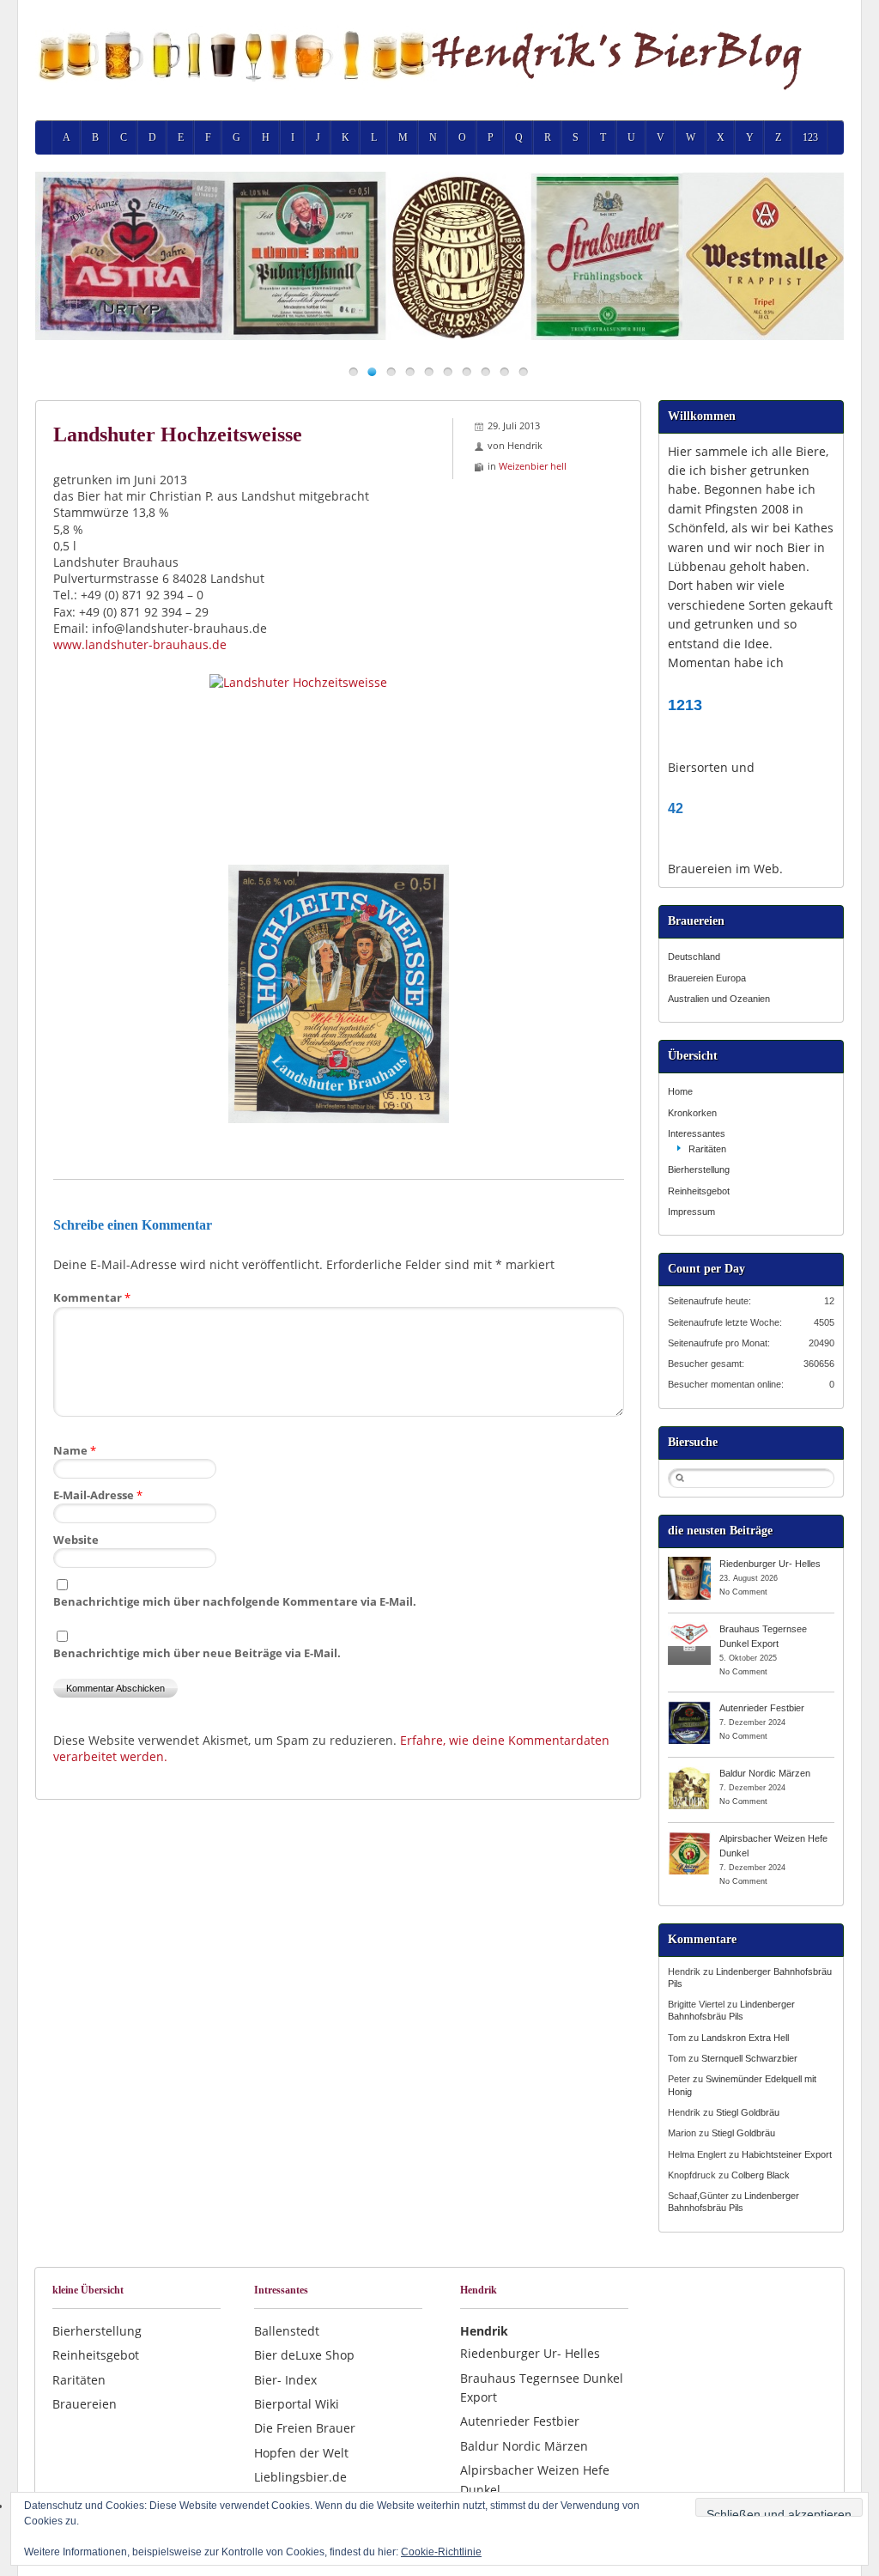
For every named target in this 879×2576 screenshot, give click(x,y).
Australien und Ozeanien (719, 999)
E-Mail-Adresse (98, 1495)
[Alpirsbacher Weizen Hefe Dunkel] (689, 1838)
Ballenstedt (287, 2331)
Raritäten (707, 1149)
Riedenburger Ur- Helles (770, 1564)
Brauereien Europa (707, 978)
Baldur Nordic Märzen (765, 1773)
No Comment (743, 1592)
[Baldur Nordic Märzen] (689, 1772)
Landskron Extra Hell (745, 2038)
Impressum (691, 1212)
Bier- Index (285, 2380)
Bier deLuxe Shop (304, 2355)
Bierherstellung (699, 1170)
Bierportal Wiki (297, 2404)
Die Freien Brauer (305, 2428)
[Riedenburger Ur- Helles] (689, 1563)
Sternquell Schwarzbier (749, 2058)
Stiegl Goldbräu (748, 2112)
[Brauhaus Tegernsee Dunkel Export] (689, 1628)
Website (76, 1540)
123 (810, 137)
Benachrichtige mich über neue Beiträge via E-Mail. (197, 1653)
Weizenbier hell (533, 466)
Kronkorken (692, 1113)
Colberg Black (761, 2175)
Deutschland (694, 957)
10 (523, 371)
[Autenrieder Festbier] (689, 1707)
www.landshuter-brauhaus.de (140, 644)
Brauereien (85, 2404)
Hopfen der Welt (301, 2453)
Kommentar (92, 1297)
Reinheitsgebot (699, 1191)
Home (680, 1091)
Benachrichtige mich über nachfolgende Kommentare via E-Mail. (235, 1601)
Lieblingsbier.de (300, 2477)
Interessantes (697, 1133)
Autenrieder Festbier (762, 1708)
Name (75, 1450)
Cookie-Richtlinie (441, 2552)
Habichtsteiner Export (787, 2154)
